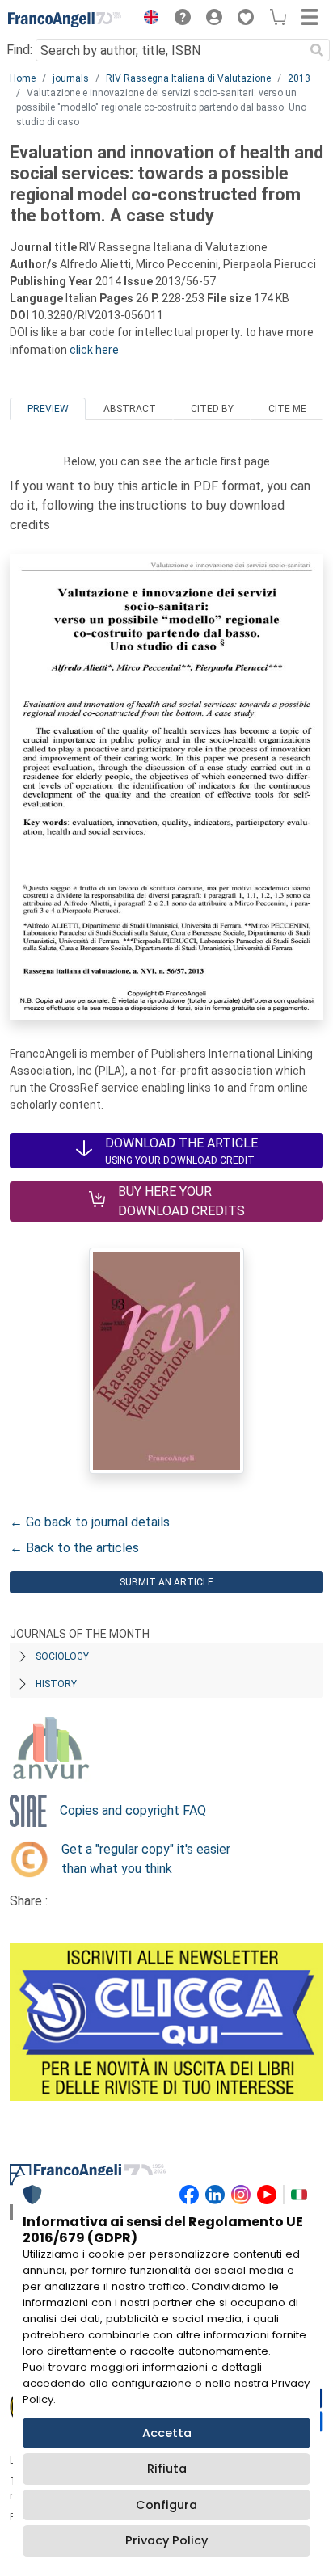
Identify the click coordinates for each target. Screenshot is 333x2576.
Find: (19, 50)
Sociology (62, 1656)
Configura (166, 2505)
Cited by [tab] (212, 409)
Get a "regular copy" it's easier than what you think (146, 1859)
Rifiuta (167, 2469)
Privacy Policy (166, 2540)
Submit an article (166, 1582)
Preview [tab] (48, 409)
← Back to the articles (74, 1548)
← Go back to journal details (90, 1522)
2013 (299, 78)
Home (23, 78)
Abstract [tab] (130, 409)
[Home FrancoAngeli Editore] (65, 19)
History (56, 1684)
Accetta (167, 2433)
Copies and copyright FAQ (133, 1810)
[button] (147, 19)
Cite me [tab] (287, 409)
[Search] (317, 50)
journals (71, 78)
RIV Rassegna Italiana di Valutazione (188, 78)
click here (94, 350)
